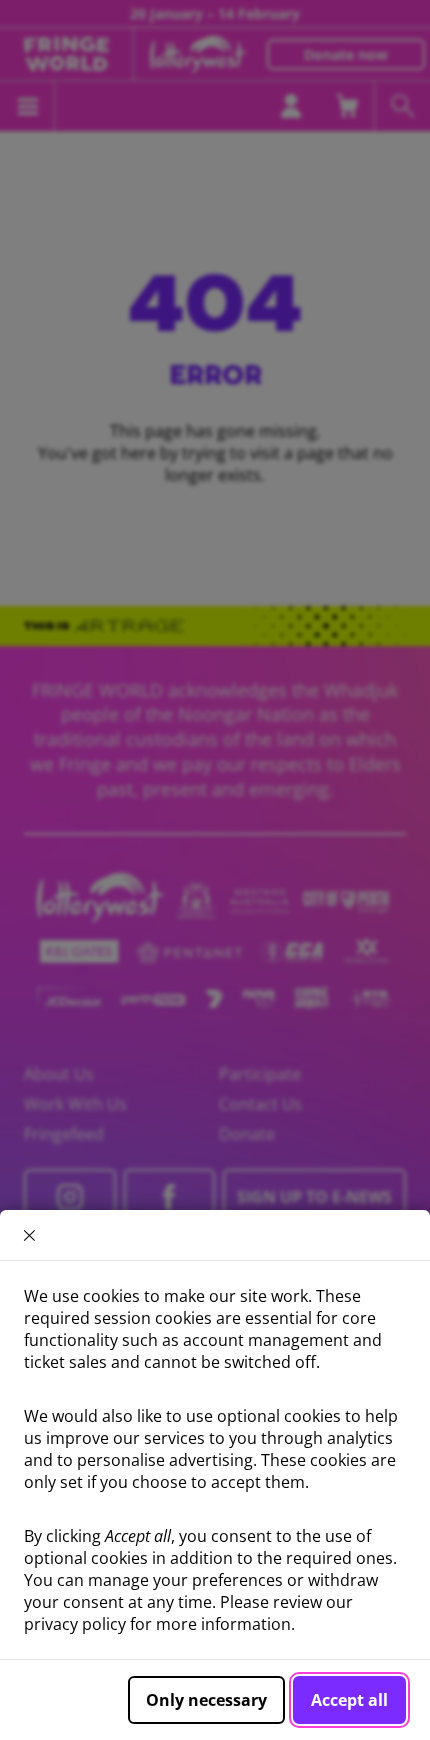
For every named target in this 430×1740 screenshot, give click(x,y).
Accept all (349, 1700)
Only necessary (206, 1700)
